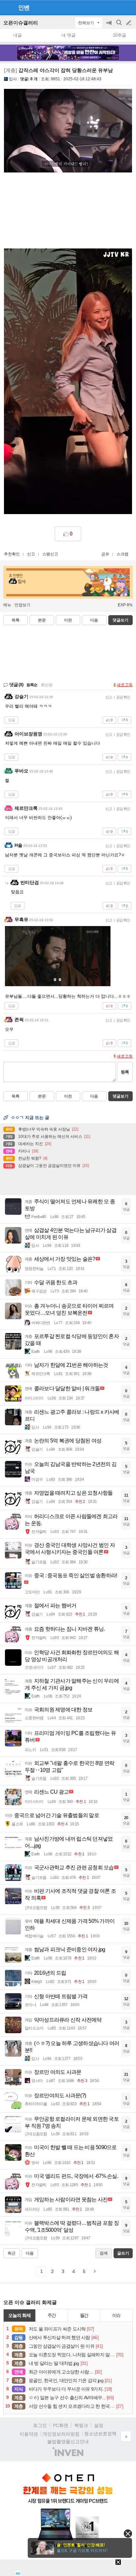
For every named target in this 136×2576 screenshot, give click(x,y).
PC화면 (61, 2425)
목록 (16, 620)
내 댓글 (68, 35)
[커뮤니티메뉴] (7, 7)
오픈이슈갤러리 (21, 23)
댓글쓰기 (120, 620)
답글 (12, 720)
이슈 (117, 2315)
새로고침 (125, 685)
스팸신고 (50, 554)
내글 (17, 35)
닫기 (128, 2534)
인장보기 (22, 605)
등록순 (32, 685)
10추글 (119, 35)
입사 (13, 79)
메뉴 (7, 605)
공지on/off (110, 26)
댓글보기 (120, 1096)
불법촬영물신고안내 (68, 2442)
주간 (52, 2315)
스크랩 (122, 554)
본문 (42, 620)
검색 (119, 26)
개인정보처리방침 (61, 2434)
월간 (84, 2315)
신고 (31, 554)
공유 (105, 554)
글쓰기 (129, 23)
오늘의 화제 (19, 2315)
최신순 (47, 685)
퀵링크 (81, 2425)
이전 (68, 620)
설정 (99, 2425)
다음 (94, 620)
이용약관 (29, 2434)
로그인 (40, 2425)
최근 (12, 2253)
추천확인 (12, 554)
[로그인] (116, 7)
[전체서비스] (128, 7)
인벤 (24, 8)
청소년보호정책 (100, 2434)
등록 (125, 1072)
